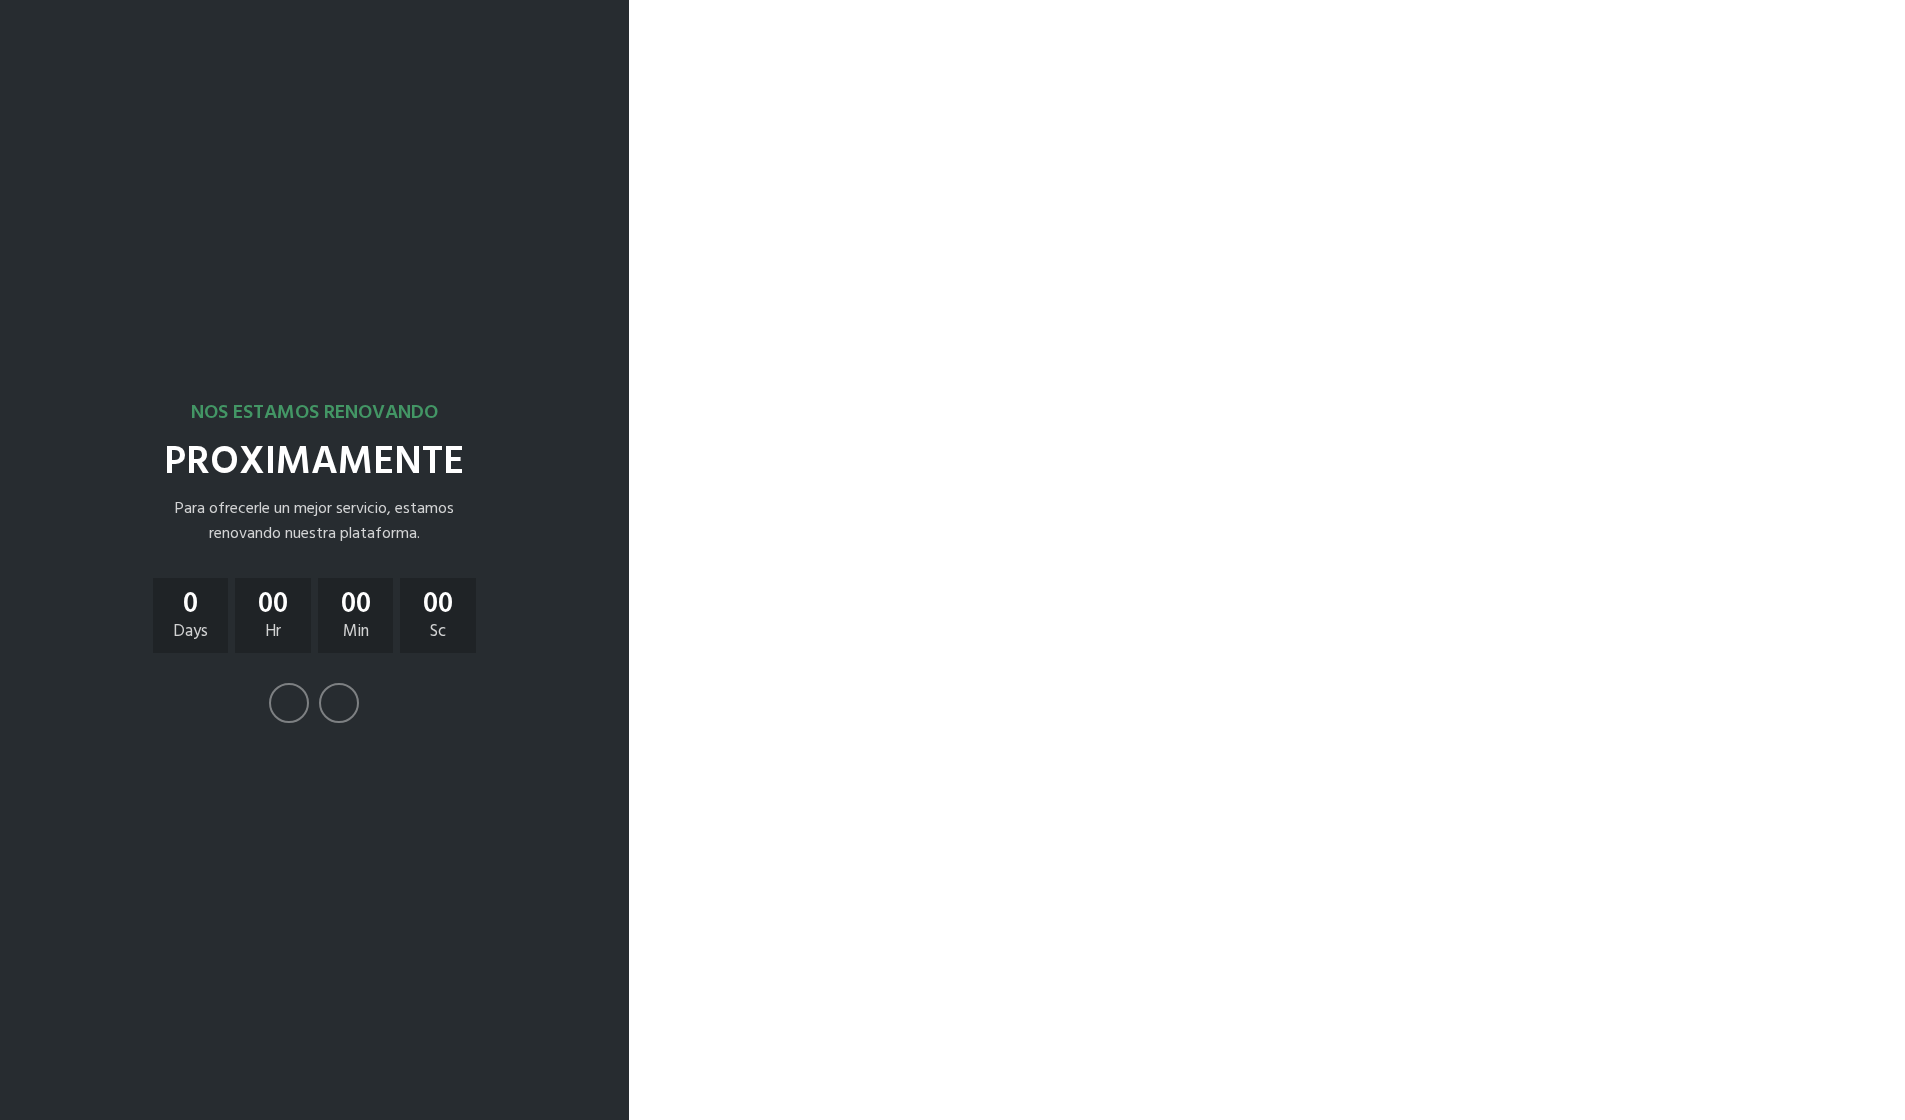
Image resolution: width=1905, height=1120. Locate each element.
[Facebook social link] (289, 703)
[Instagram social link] (339, 703)
